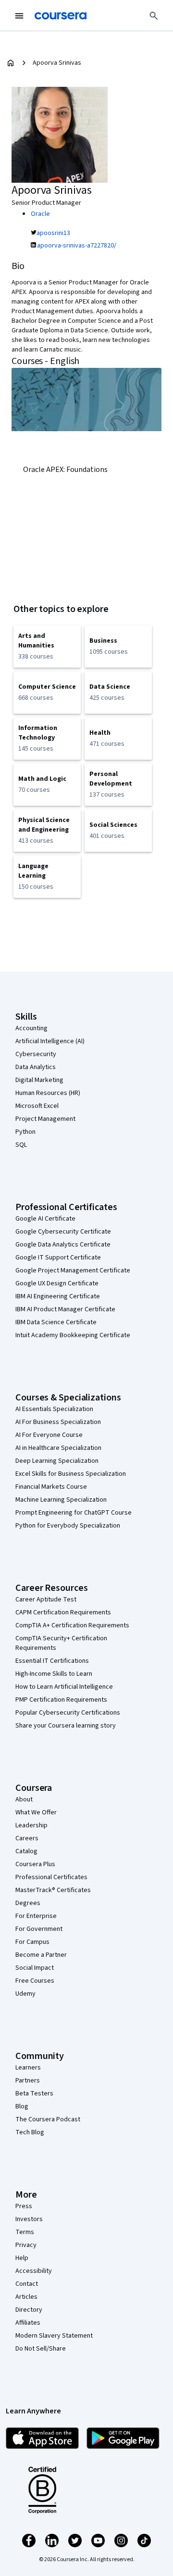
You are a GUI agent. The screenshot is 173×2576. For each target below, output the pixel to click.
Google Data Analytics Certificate (63, 1245)
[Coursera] (61, 16)
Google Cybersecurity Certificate (63, 1232)
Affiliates (28, 2323)
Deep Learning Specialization (57, 1461)
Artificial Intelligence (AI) (50, 1041)
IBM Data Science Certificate (56, 1322)
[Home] (11, 63)
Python (25, 1132)
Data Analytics (36, 1067)
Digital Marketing (39, 1080)
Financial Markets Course (51, 1487)
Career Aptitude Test (46, 1600)
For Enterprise (36, 1916)
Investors (29, 2219)
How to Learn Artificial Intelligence (64, 1687)
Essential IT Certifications (52, 1661)
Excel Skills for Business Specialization (71, 1474)
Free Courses (35, 1981)
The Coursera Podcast (48, 2119)
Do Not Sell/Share (41, 2349)
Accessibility (34, 2271)
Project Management (45, 1119)
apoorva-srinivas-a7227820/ (77, 246)
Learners (28, 2068)
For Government (39, 1929)
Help (22, 2258)
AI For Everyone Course (49, 1435)
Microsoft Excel (37, 1106)
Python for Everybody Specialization (68, 1526)
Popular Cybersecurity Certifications (68, 1713)
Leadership (31, 1825)
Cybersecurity (36, 1054)
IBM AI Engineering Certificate (58, 1296)
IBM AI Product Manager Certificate (65, 1309)
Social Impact (35, 1968)
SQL (21, 1145)
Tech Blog (30, 2132)
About (24, 1800)
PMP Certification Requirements (61, 1700)
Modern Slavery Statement (54, 2336)
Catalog (26, 1851)
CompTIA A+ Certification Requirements (72, 1625)
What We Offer (36, 1812)
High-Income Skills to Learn (54, 1674)
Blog (22, 2106)
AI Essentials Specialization (54, 1409)
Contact (27, 2284)
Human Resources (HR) (48, 1093)
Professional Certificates (51, 1877)
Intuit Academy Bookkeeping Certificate (73, 1335)
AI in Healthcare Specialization (58, 1448)
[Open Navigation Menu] (19, 16)
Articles (26, 2297)
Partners (28, 2081)
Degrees (28, 1903)
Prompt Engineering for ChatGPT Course (74, 1513)
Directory (29, 2310)
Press (24, 2206)
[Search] (154, 16)
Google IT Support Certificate (58, 1258)
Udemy (25, 1994)
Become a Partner (41, 1955)
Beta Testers (34, 2094)
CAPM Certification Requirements (63, 1612)
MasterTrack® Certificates (53, 1890)
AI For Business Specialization (58, 1422)
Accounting (31, 1028)
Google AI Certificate (45, 1219)
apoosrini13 (53, 233)
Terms (25, 2232)
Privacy (26, 2245)
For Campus (32, 1942)
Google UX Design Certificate (57, 1283)
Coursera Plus (35, 1864)
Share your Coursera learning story (66, 1726)
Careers (27, 1838)
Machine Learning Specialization (61, 1500)
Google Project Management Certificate (73, 1270)
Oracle (40, 214)
